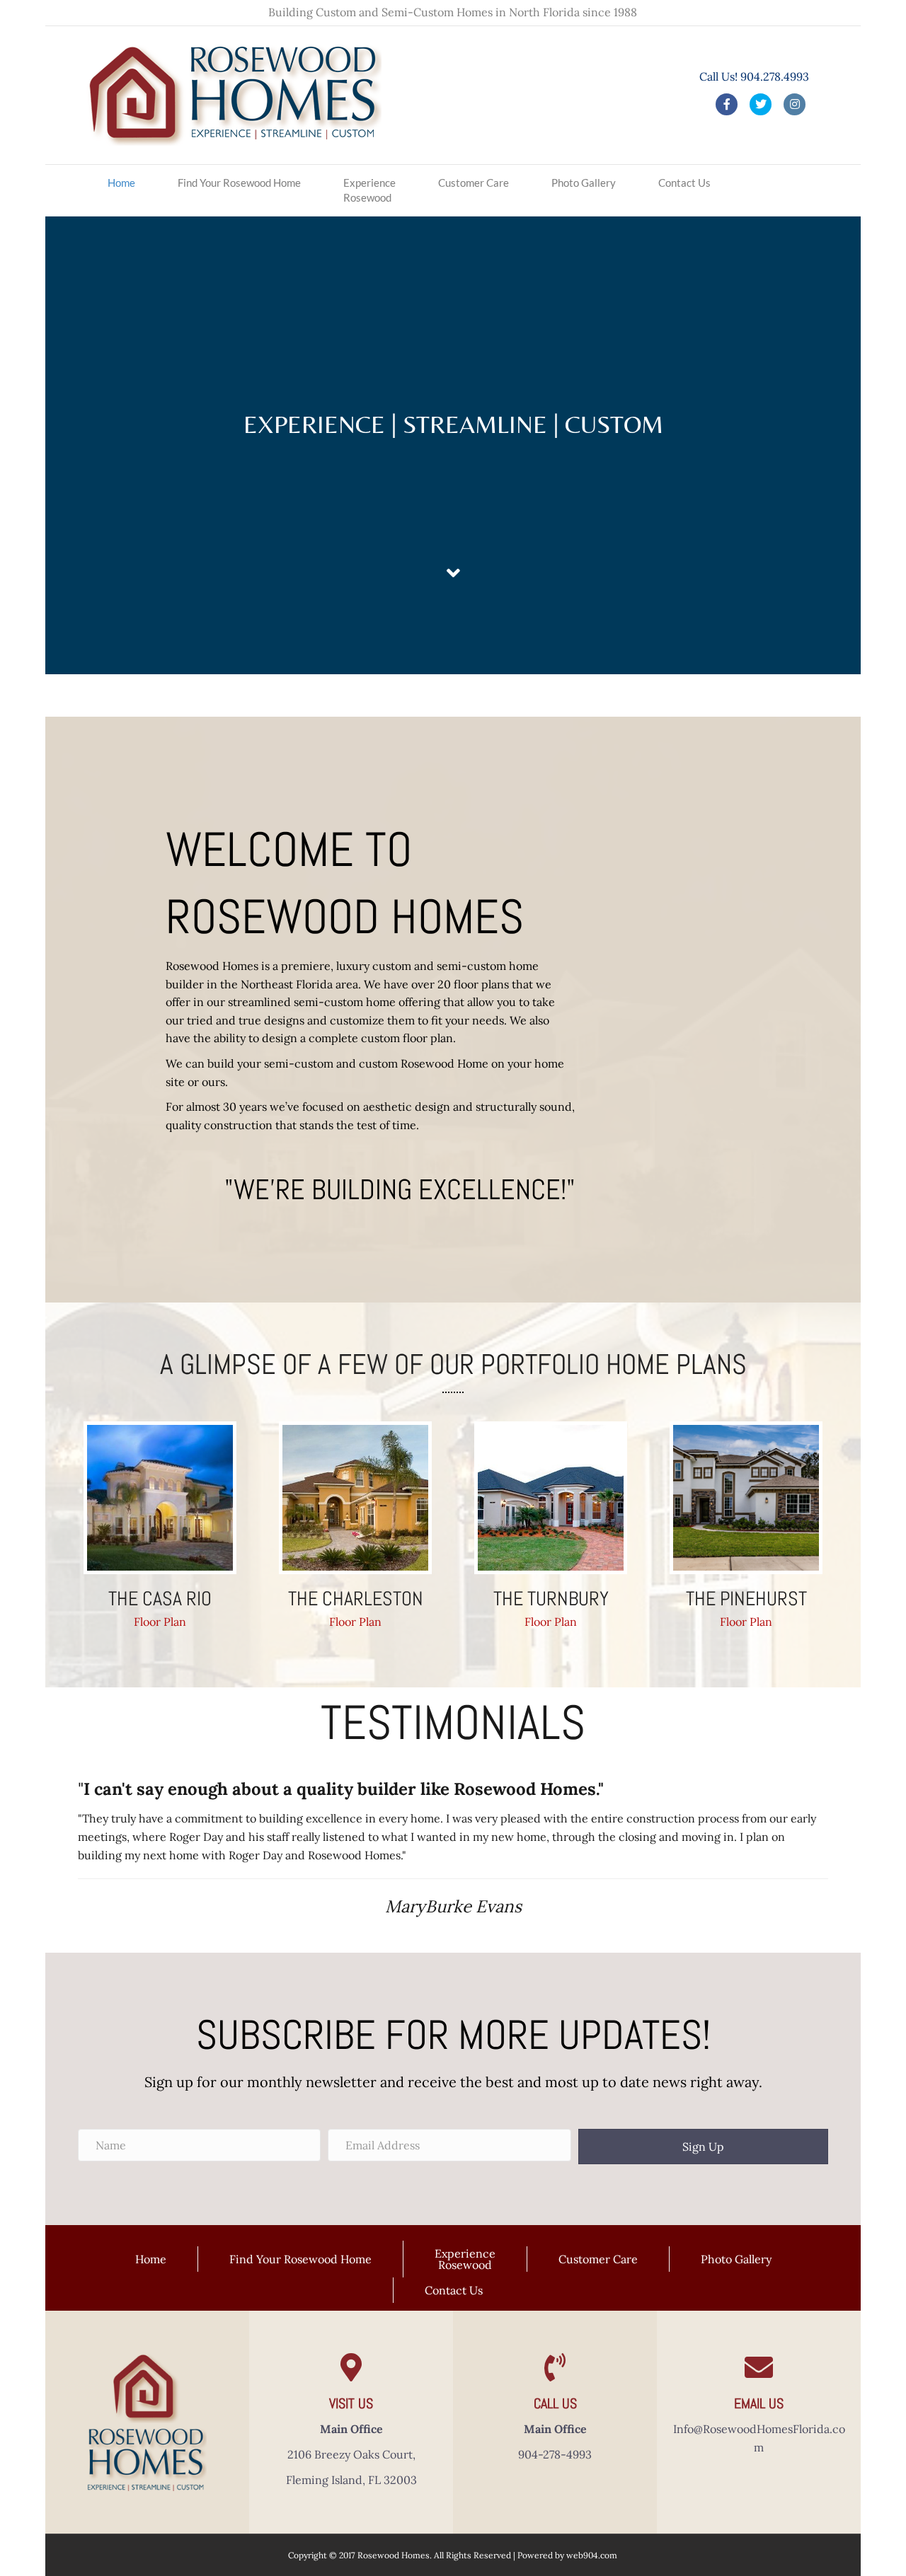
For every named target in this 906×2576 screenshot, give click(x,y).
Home (121, 183)
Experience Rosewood (369, 190)
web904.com (592, 2555)
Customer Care (474, 183)
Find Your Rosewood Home (239, 183)
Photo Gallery (584, 183)
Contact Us (684, 183)
